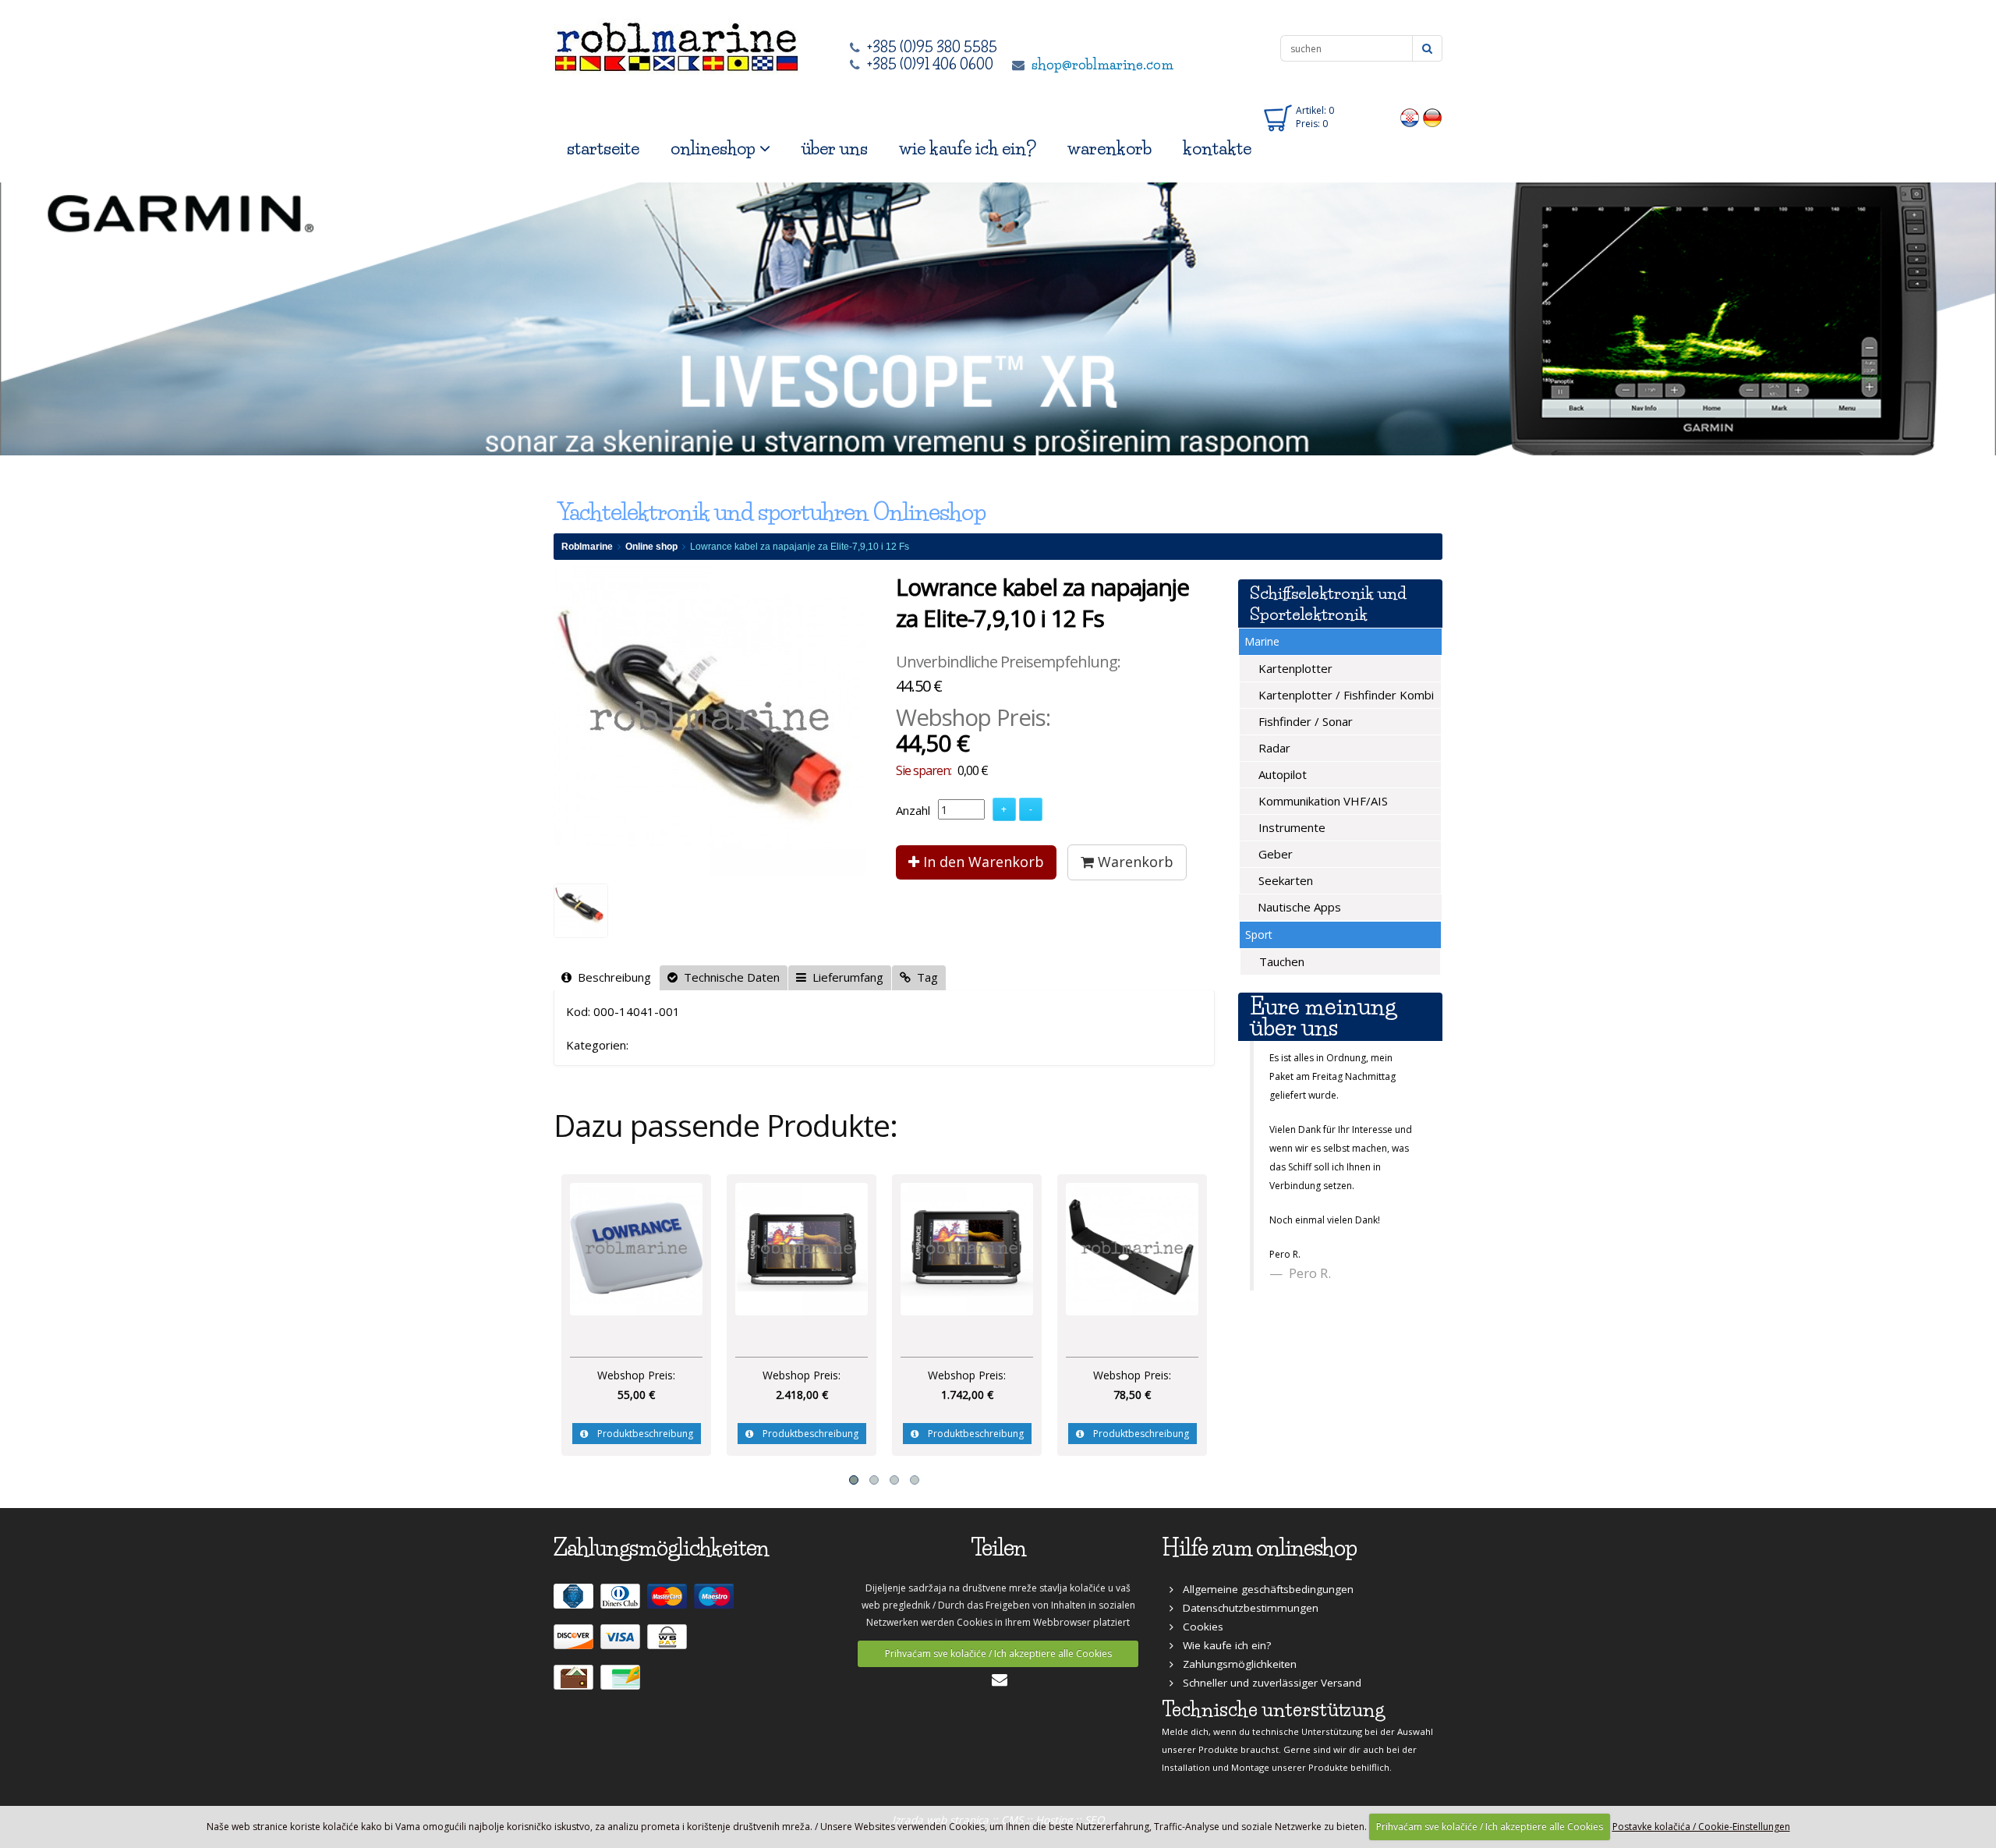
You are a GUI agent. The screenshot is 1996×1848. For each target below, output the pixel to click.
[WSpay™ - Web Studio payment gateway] (669, 1643)
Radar (1273, 748)
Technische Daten (729, 977)
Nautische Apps (1298, 907)
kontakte (1217, 149)
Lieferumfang (845, 977)
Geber (1274, 854)
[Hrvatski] (1410, 117)
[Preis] (636, 1248)
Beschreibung (611, 977)
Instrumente (1290, 827)
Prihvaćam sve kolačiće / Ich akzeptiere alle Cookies (998, 1653)
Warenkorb (1134, 862)
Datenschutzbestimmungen (1246, 1608)
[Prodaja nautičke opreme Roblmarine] (676, 42)
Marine (1262, 641)
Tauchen (1280, 961)
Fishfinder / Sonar (1304, 721)
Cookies (1198, 1627)
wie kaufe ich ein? (968, 149)
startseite (603, 149)
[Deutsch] (1433, 117)
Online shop (651, 547)
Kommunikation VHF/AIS (1322, 801)
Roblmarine (587, 547)
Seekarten (1284, 880)
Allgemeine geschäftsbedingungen (1263, 1589)
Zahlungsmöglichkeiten (1235, 1664)
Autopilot (1281, 774)
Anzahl (913, 810)
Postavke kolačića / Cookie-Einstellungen (1701, 1827)
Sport (1259, 935)
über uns (835, 149)
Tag (924, 977)
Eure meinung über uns (1323, 1017)
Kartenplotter (1294, 668)
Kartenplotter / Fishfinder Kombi (1345, 695)
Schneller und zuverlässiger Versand (1267, 1683)
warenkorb (1109, 149)
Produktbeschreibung (641, 1434)
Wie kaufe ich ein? (1222, 1645)
